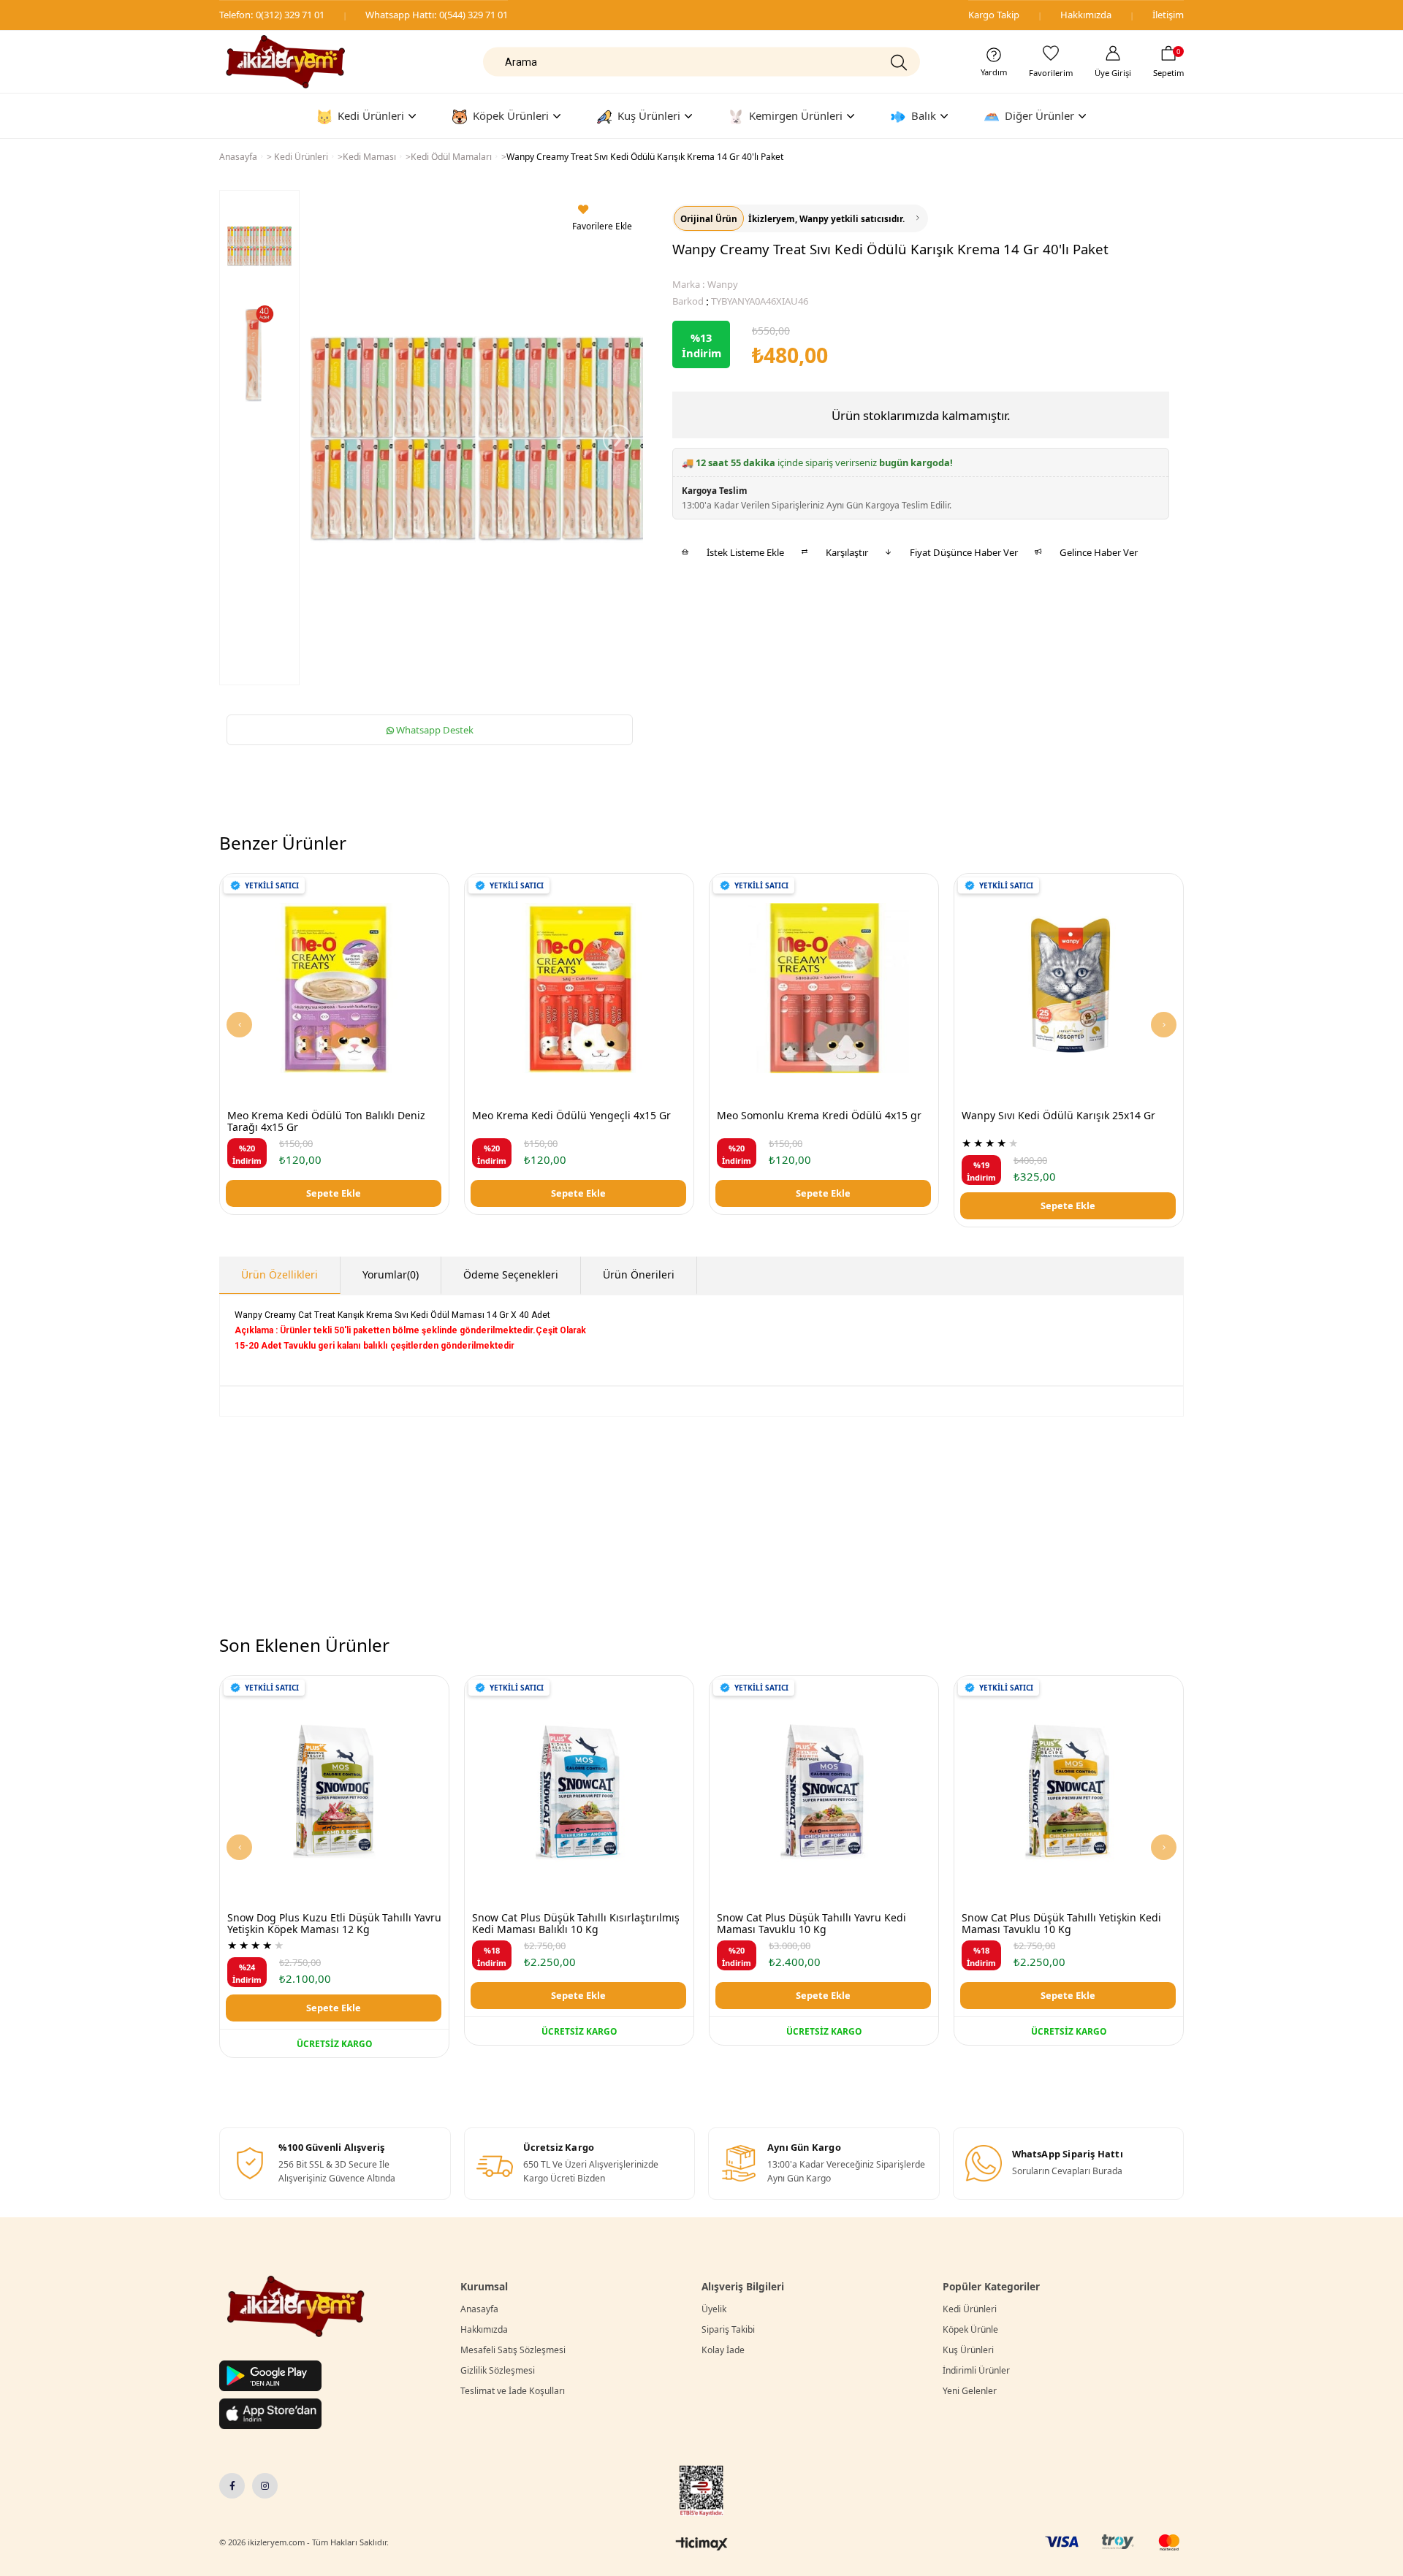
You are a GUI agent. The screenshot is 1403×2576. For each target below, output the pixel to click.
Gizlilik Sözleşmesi (498, 2370)
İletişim (1168, 15)
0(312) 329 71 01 (290, 15)
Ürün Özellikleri (280, 1274)
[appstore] (270, 2414)
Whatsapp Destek (434, 730)
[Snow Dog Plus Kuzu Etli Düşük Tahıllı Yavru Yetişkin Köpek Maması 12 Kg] (334, 1790)
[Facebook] (232, 2486)
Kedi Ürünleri (970, 2309)
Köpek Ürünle (970, 2329)
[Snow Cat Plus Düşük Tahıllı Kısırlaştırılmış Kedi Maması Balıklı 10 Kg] (579, 1790)
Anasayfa (479, 2309)
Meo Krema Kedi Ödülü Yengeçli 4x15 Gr (571, 1116)
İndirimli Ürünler (976, 2370)
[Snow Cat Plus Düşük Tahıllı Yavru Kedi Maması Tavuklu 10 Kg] (824, 1790)
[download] (701, 2491)
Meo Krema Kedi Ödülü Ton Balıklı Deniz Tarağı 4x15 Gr (326, 1122)
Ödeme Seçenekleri (511, 1274)
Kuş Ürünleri (968, 2350)
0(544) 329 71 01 (474, 15)
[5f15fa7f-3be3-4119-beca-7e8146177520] (296, 2306)
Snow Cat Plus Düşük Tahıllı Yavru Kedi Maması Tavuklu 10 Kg (811, 1924)
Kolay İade (723, 2350)
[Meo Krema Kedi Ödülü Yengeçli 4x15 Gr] (579, 988)
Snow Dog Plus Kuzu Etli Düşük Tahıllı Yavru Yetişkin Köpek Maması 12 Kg (334, 1924)
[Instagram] (265, 2486)
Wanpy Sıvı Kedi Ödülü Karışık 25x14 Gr (1058, 1116)
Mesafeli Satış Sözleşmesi (513, 2350)
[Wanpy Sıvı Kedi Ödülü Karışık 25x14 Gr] (1069, 988)
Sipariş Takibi (728, 2329)
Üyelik (714, 2309)
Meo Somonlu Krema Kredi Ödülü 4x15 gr (819, 1116)
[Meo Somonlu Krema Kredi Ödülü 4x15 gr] (824, 988)
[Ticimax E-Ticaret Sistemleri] (702, 2545)
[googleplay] (270, 2376)
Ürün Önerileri (639, 1274)
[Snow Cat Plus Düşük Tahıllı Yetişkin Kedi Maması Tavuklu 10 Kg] (1069, 1790)
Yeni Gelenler (970, 2391)
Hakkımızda (1086, 15)
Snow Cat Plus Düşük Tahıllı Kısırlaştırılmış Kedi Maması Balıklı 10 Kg (576, 1924)
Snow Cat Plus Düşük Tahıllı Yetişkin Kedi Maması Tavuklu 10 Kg (1061, 1924)
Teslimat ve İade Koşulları (513, 2391)
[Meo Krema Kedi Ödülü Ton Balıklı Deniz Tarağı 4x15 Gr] (334, 988)
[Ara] (898, 62)
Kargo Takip (994, 15)
